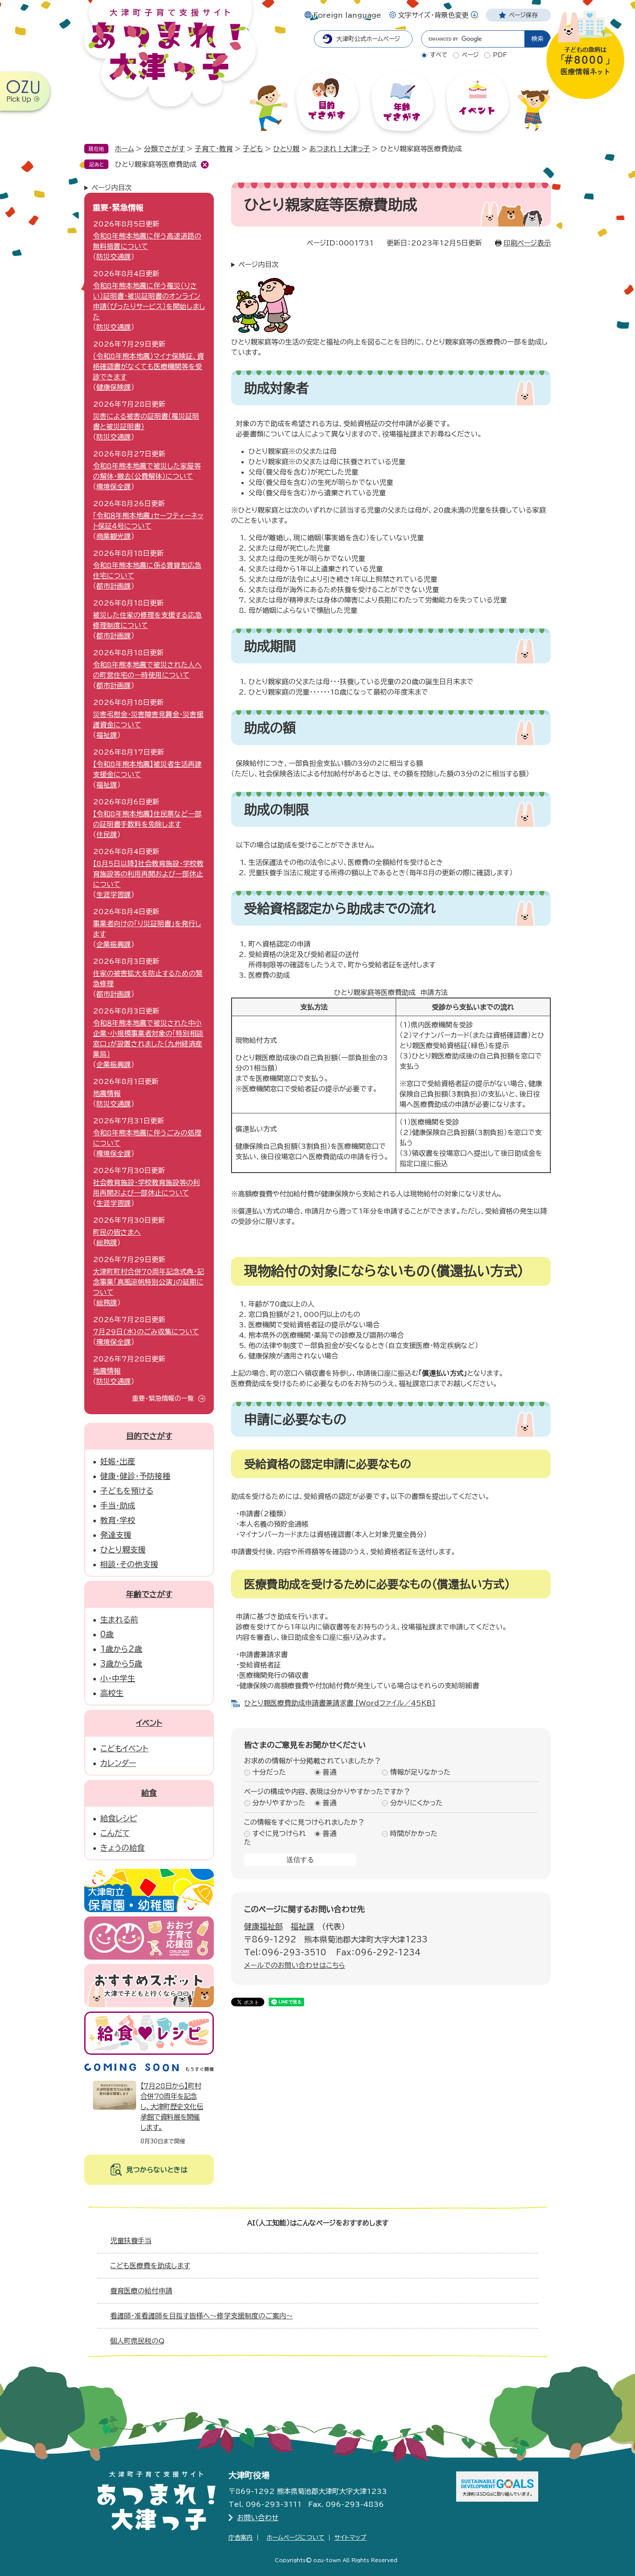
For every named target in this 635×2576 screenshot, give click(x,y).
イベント (149, 1723)
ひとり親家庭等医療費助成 (156, 164)
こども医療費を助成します (150, 2266)
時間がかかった (414, 1834)
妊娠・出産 (118, 1461)
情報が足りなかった (420, 1773)
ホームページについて (295, 2538)
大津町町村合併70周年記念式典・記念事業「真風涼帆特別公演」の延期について (148, 1282)
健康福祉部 (264, 1926)
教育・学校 (118, 1520)
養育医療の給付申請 (141, 2291)
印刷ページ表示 (527, 243)
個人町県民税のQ (137, 2341)
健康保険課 (114, 387)
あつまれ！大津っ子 (340, 149)
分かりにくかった (416, 1803)
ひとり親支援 (123, 1549)
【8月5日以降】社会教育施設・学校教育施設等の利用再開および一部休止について (148, 874)
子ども (253, 149)
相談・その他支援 (129, 1564)
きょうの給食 (122, 1848)
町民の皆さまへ (117, 1232)
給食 (149, 1793)
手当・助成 (118, 1505)
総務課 (107, 1243)
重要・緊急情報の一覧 (163, 1398)
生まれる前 (119, 1620)
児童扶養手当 (131, 2241)
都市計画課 (114, 586)
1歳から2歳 (121, 1649)
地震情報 (107, 1094)
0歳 (107, 1634)
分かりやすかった (279, 1803)
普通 (330, 1773)
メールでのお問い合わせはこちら (295, 1965)
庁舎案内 (241, 2538)
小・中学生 (118, 1678)
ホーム (124, 149)
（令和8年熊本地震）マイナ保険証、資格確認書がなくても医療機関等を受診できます (148, 367)
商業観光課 (114, 536)
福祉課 (302, 1926)
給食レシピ (119, 1818)
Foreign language (347, 15)
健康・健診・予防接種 (135, 1476)
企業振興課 (114, 944)
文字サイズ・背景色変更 (433, 15)
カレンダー (118, 1763)
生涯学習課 (114, 895)
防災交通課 (114, 257)
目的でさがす (149, 1436)
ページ (470, 55)
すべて (439, 55)
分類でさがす (164, 149)
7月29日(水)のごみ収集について (146, 1332)
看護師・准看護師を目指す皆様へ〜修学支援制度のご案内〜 (202, 2316)
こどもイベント (124, 1748)
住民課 (107, 835)
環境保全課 (114, 487)
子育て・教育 (214, 149)
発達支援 (116, 1535)
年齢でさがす (149, 1594)
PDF (500, 55)
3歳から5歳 (121, 1664)
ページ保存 (523, 15)
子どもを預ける (127, 1491)
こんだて (115, 1833)
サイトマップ (350, 2538)
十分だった (269, 1773)
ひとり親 (286, 149)
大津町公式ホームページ (368, 39)
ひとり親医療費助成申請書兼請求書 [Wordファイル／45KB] (340, 1703)
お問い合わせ (258, 2518)
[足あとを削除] (205, 165)
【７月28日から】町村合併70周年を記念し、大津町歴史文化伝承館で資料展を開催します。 (172, 2107)
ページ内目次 (259, 265)
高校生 (112, 1693)
